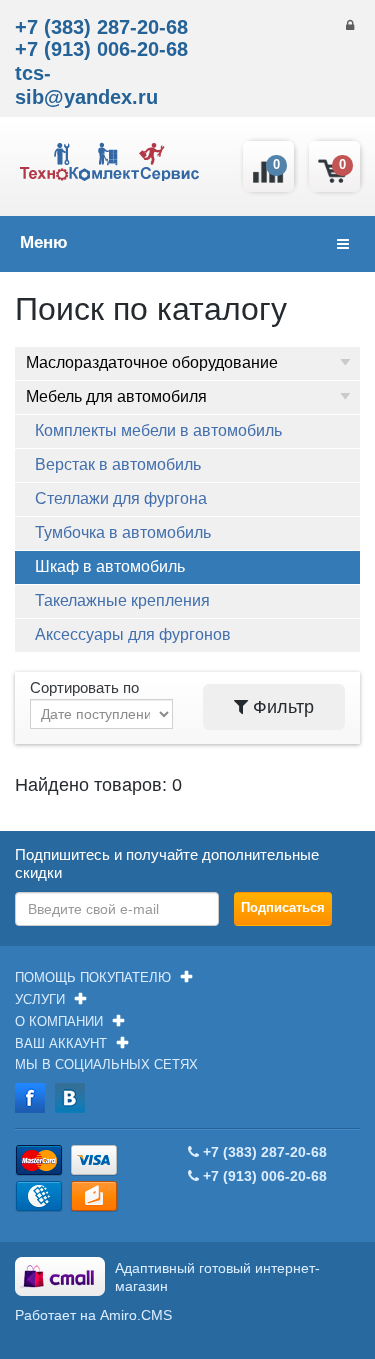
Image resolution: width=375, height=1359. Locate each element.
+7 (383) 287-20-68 (101, 27)
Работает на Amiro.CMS (93, 1315)
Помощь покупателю (93, 977)
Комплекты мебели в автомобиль (158, 430)
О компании (59, 1021)
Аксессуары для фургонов (133, 634)
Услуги (40, 999)
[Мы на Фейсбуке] (30, 1097)
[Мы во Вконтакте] (70, 1097)
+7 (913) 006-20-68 (101, 49)
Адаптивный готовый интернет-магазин (217, 1277)
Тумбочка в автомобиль (123, 532)
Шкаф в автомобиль (110, 566)
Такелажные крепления (122, 600)
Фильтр (281, 707)
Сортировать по (84, 687)
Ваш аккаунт (61, 1043)
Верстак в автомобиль (118, 464)
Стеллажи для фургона (121, 498)
